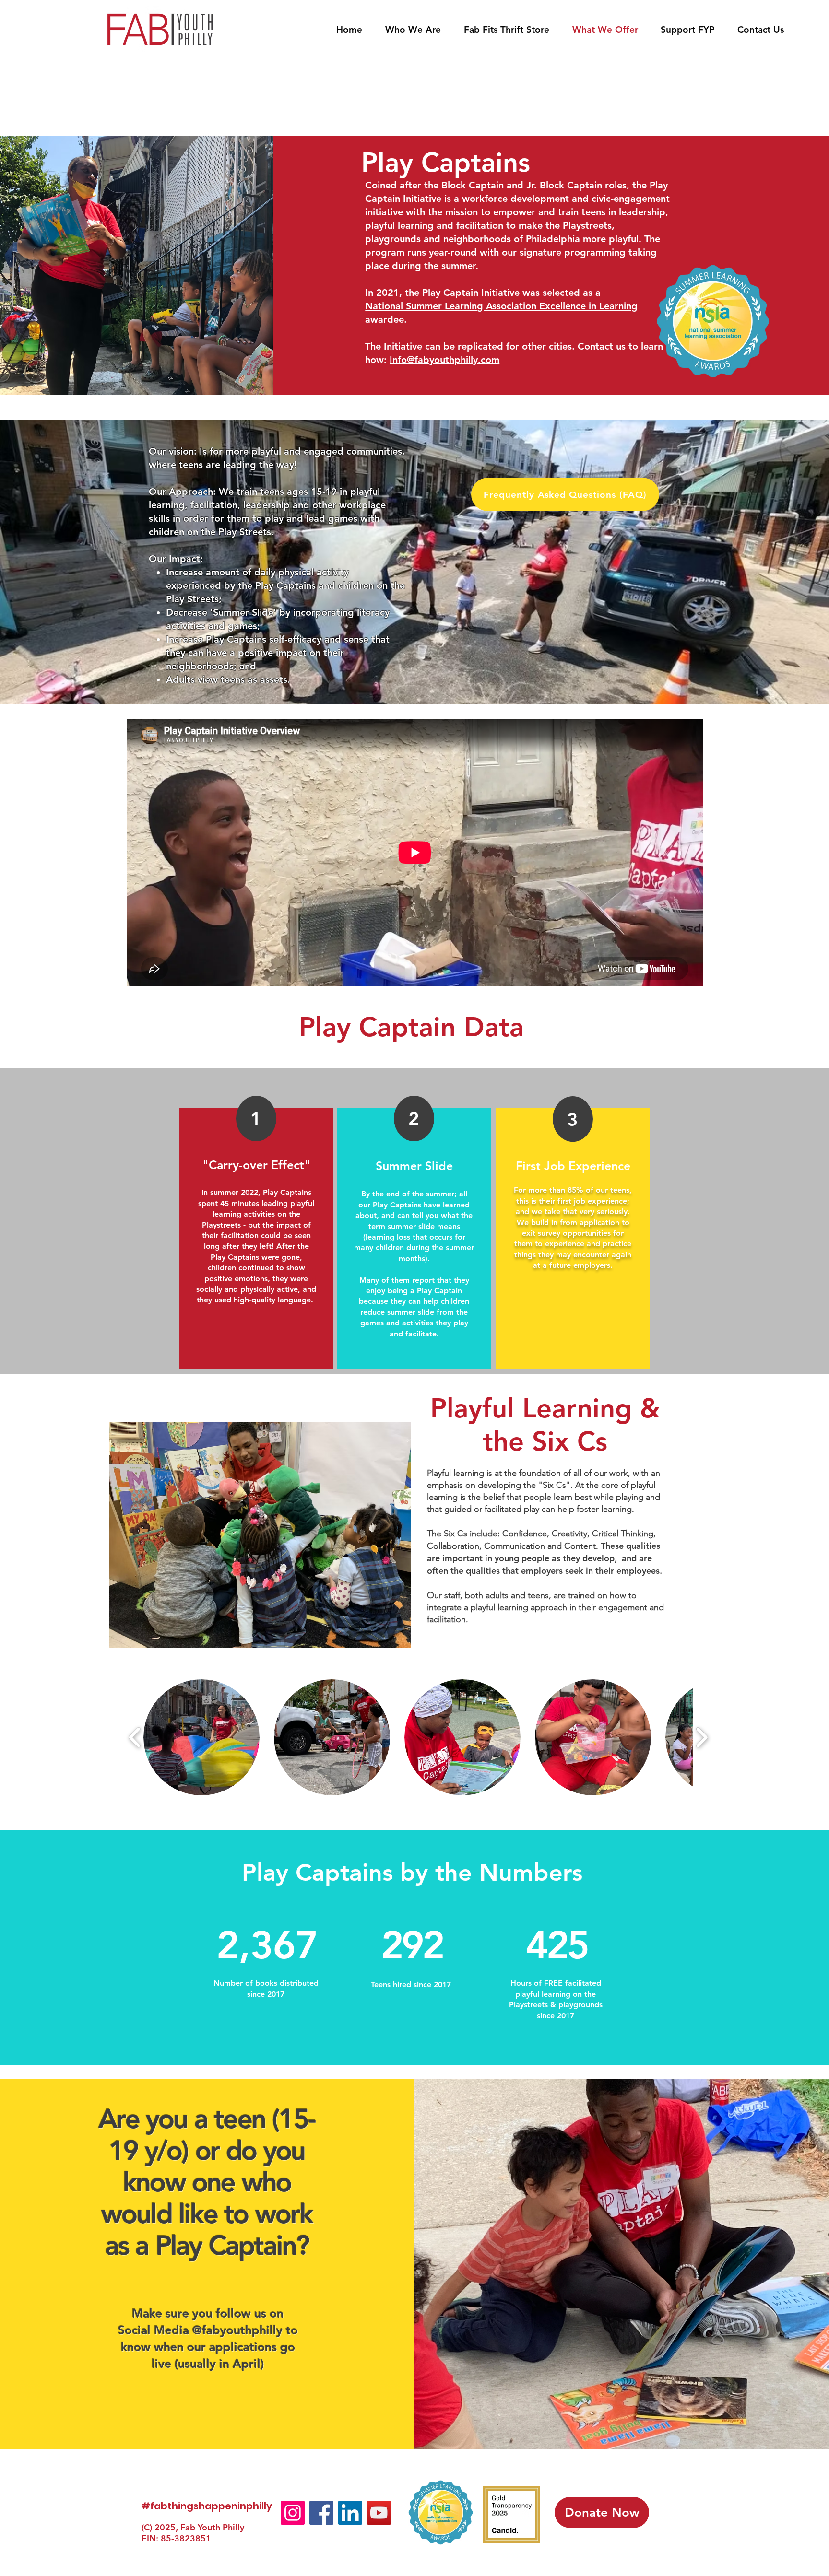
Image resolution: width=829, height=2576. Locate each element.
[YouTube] (379, 2513)
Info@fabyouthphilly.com (444, 360)
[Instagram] (293, 2513)
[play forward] (702, 1738)
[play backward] (135, 1738)
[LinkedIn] (350, 2513)
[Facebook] (321, 2513)
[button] (201, 1737)
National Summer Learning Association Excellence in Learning (501, 306)
